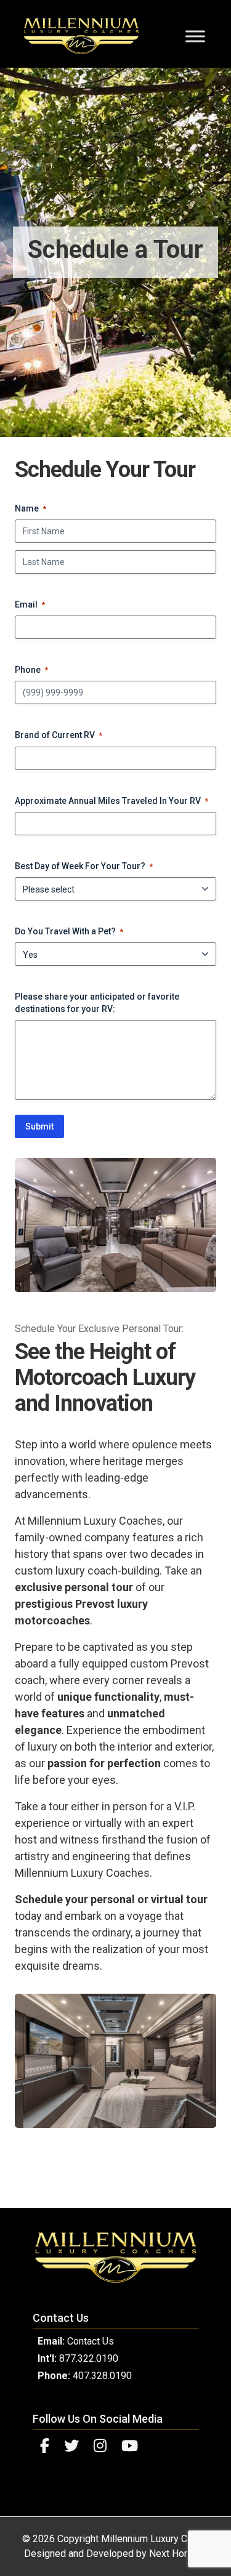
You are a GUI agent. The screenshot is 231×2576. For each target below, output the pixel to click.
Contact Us (91, 2341)
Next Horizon (177, 2554)
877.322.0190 (89, 2358)
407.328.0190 (102, 2376)
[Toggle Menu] (195, 36)
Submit (39, 1126)
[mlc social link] (45, 2446)
